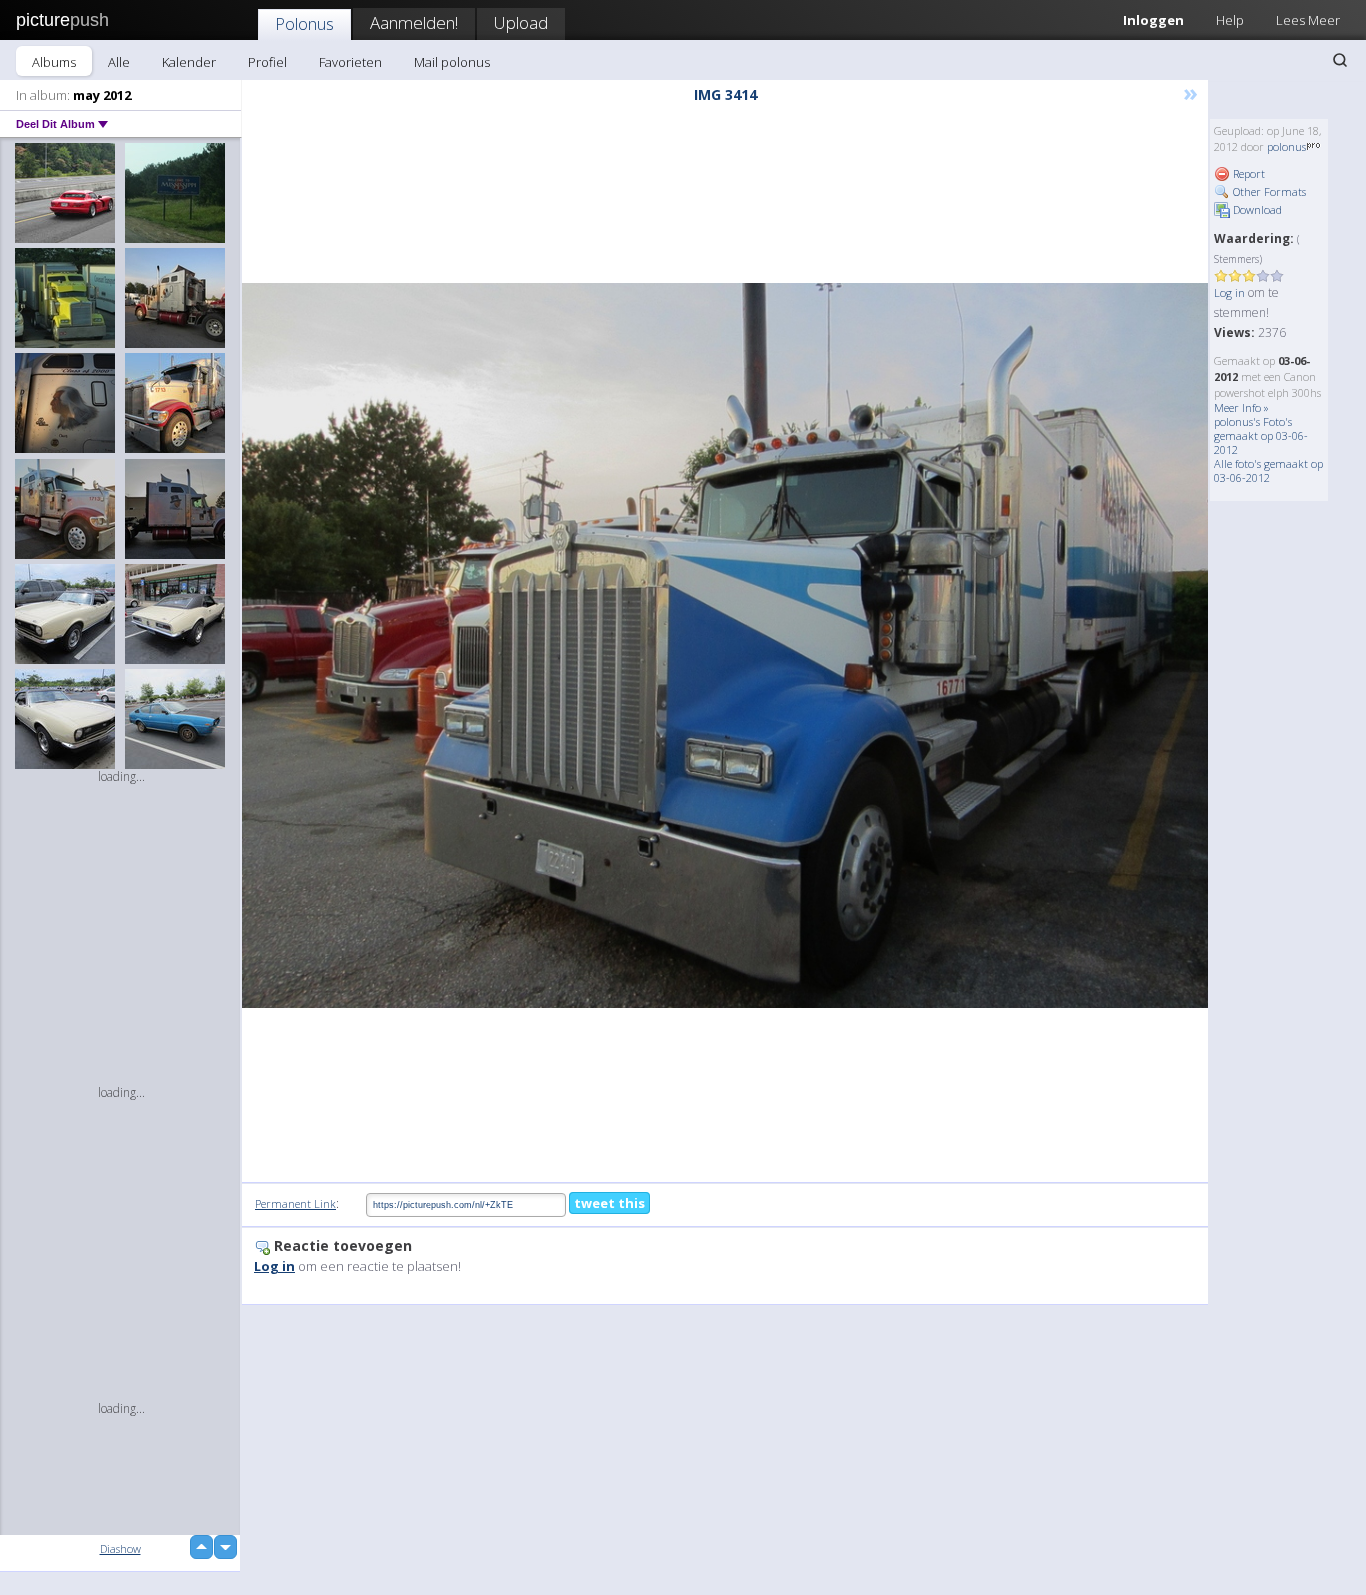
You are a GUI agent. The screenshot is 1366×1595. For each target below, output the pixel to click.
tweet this (609, 1203)
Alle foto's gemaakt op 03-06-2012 (1268, 470)
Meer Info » (1241, 407)
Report (1247, 173)
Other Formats (1268, 191)
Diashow (120, 1548)
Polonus (304, 23)
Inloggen (1153, 20)
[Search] (1340, 60)
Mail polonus (452, 62)
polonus (1286, 146)
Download (1256, 209)
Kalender (189, 62)
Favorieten (350, 62)
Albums (54, 62)
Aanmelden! (414, 22)
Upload (521, 22)
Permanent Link (295, 1203)
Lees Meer (1308, 20)
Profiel (267, 62)
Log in (1229, 292)
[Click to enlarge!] (725, 645)
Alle (119, 62)
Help (1230, 20)
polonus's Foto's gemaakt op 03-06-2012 (1261, 435)
